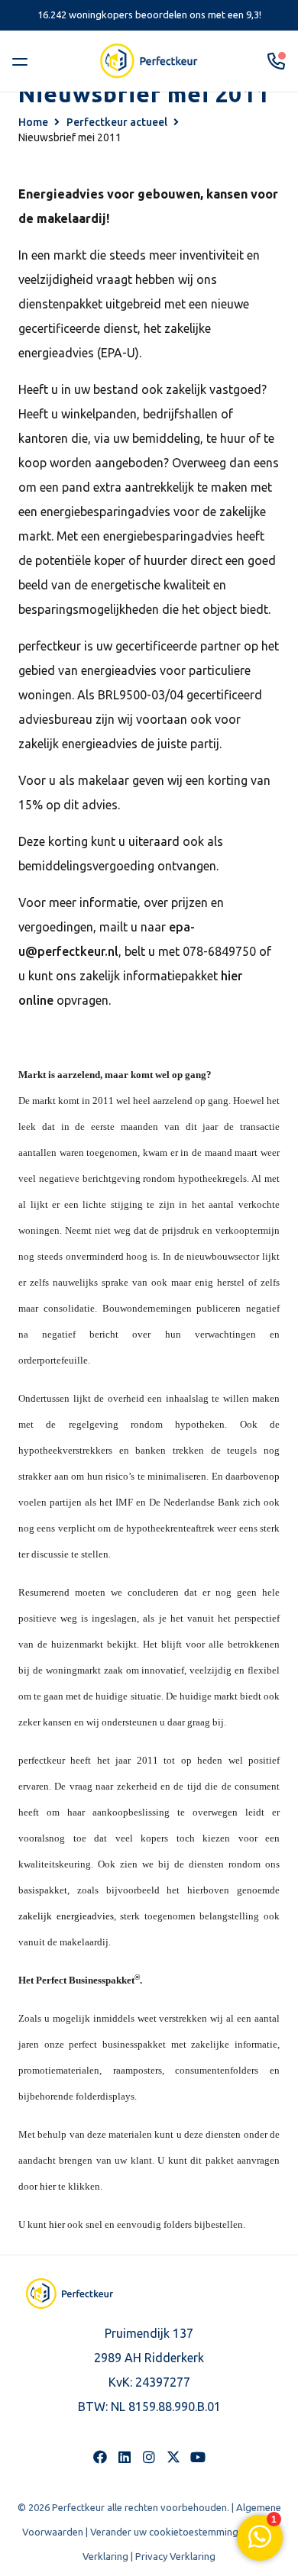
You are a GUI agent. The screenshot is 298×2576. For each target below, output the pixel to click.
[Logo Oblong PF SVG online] (70, 2294)
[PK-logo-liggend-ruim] (149, 61)
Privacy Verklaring (175, 2556)
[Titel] (173, 2457)
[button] (23, 61)
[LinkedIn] (125, 2457)
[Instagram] (149, 2457)
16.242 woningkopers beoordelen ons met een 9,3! (149, 15)
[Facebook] (100, 2457)
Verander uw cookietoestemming (164, 2532)
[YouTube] (198, 2457)
